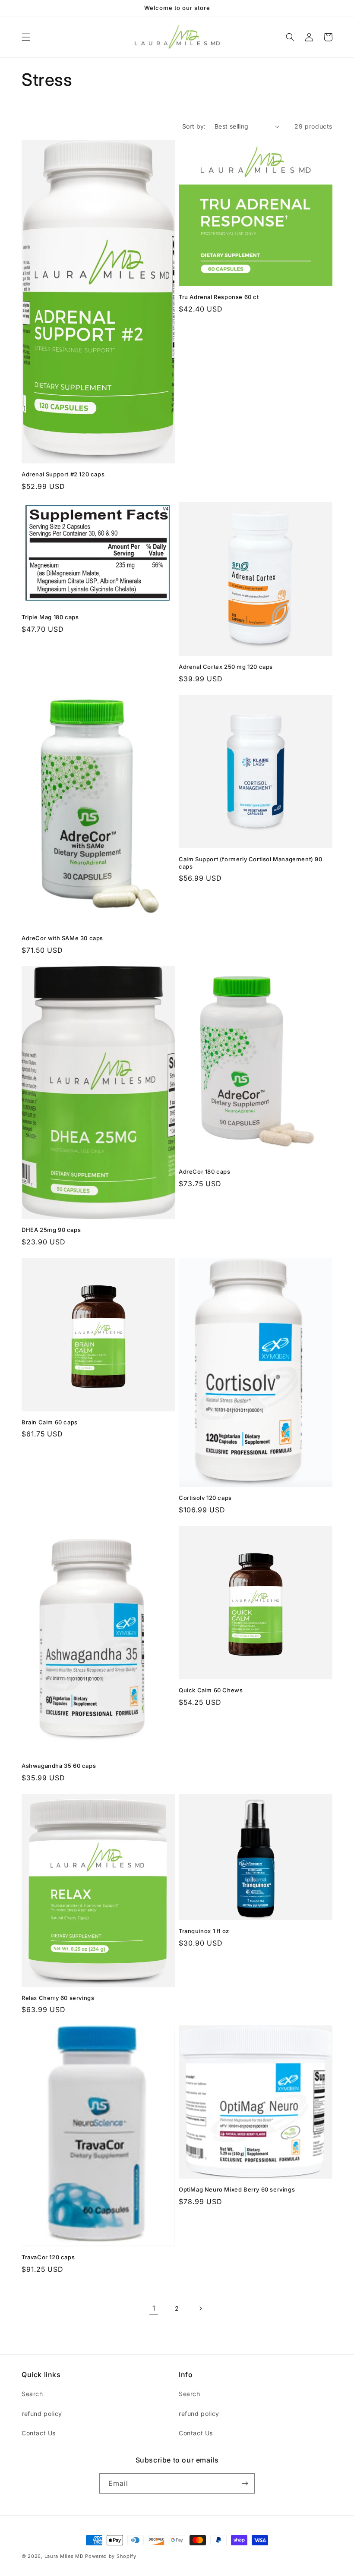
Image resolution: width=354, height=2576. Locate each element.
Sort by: (194, 126)
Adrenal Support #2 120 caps (63, 474)
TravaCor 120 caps (48, 2257)
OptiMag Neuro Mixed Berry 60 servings (237, 2189)
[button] (26, 37)
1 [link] (154, 2308)
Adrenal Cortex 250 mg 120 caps (226, 667)
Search (32, 2394)
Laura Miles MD (64, 2556)
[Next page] (200, 2308)
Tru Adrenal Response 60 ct (219, 297)
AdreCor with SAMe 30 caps (62, 938)
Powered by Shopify (111, 2556)
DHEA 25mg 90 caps (51, 1230)
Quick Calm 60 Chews (211, 1690)
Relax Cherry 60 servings (58, 1998)
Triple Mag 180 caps (50, 617)
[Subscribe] (245, 2483)
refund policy (42, 2414)
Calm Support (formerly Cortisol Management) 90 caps (251, 863)
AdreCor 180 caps (205, 1171)
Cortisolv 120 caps (205, 1498)
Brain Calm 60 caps (50, 1422)
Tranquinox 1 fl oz (204, 1931)
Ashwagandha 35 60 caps (59, 1766)
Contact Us (39, 2433)
